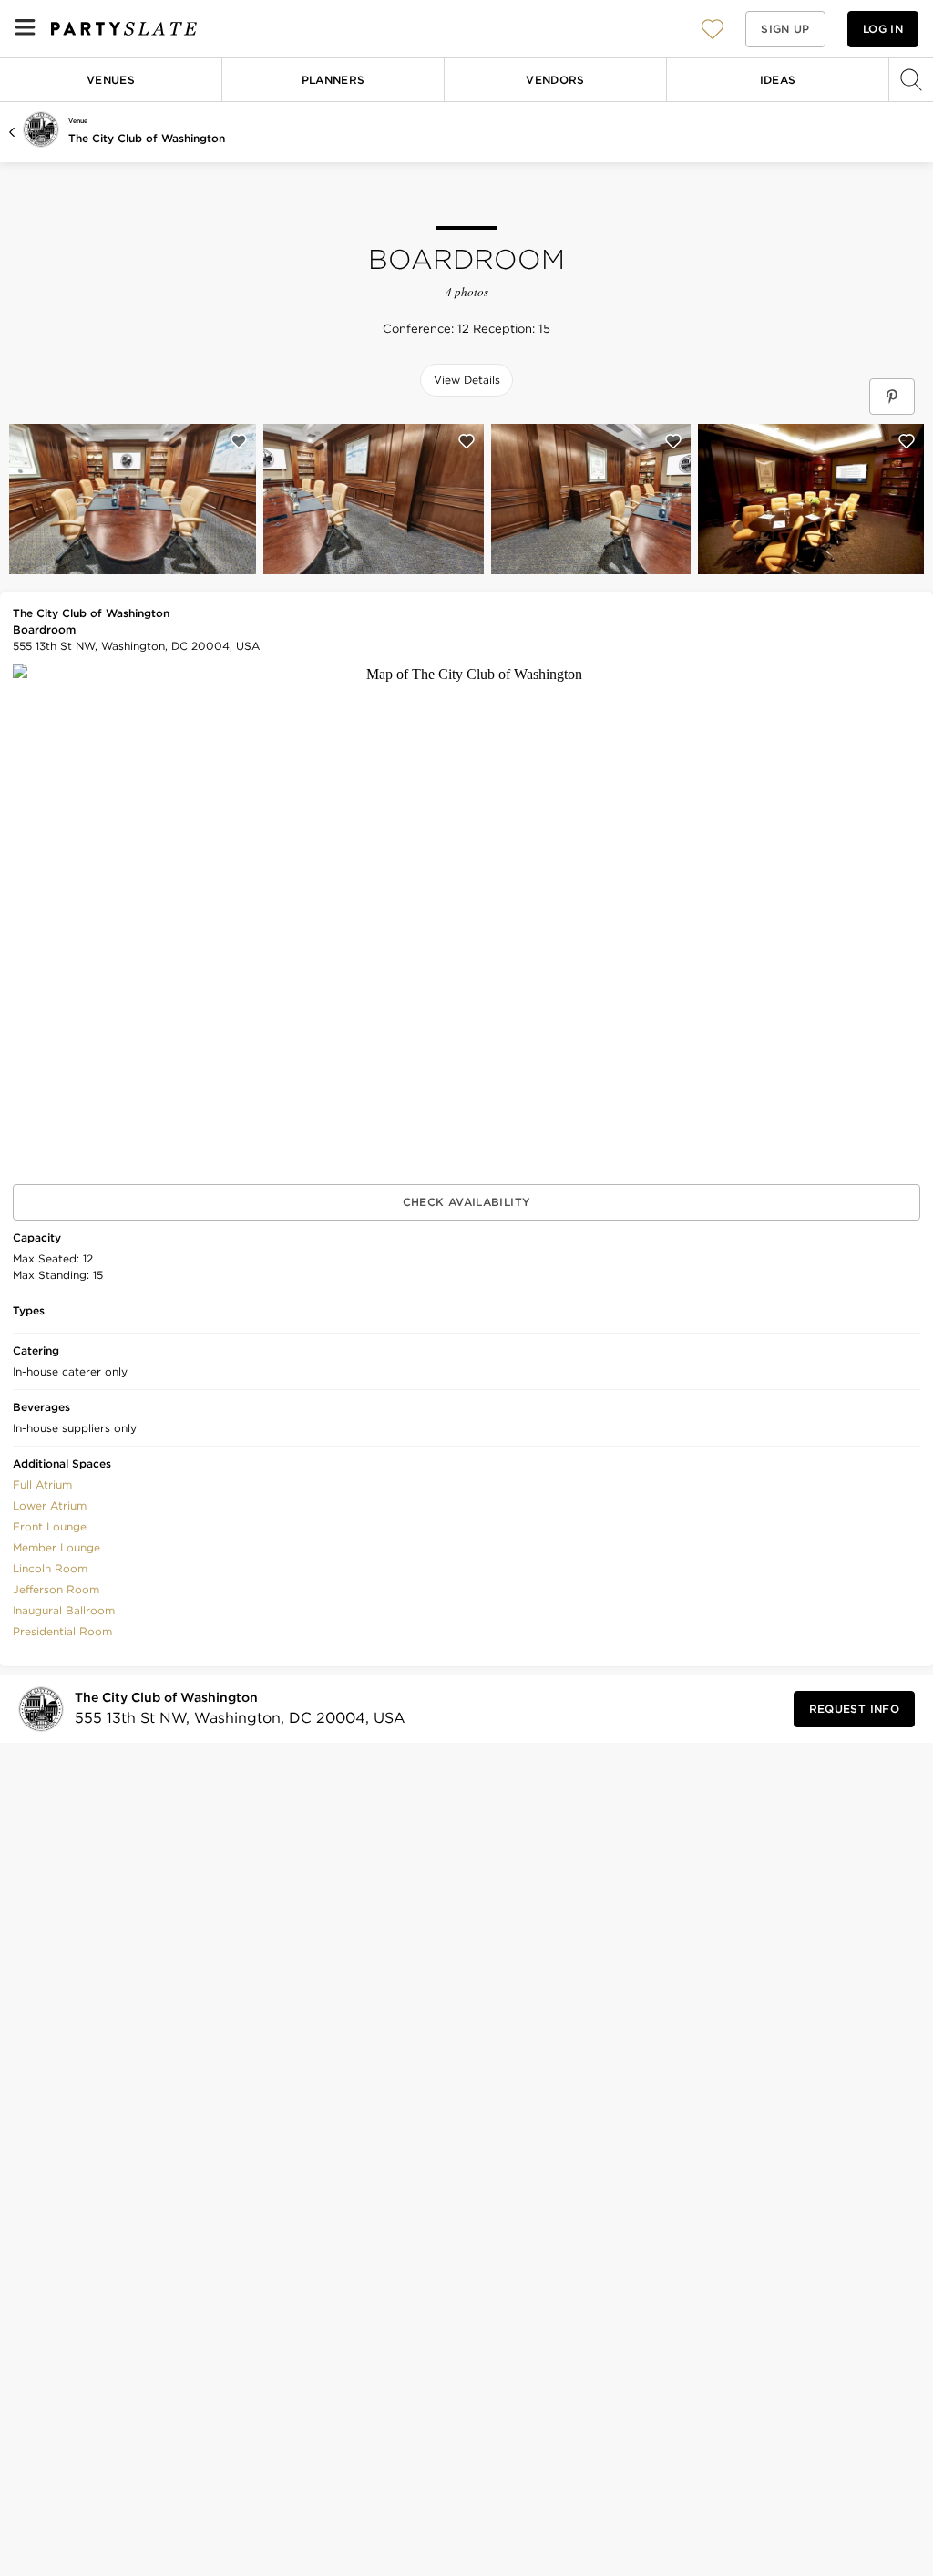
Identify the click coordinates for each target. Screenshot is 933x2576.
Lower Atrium (50, 1505)
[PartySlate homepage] (124, 29)
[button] (713, 29)
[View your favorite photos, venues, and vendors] (713, 29)
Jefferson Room (56, 1589)
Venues (111, 80)
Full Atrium (42, 1484)
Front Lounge (50, 1526)
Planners (333, 80)
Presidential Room (62, 1631)
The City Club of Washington (147, 138)
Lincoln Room (50, 1568)
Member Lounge (56, 1547)
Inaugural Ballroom (64, 1610)
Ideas (778, 80)
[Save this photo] (239, 441)
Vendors (555, 80)
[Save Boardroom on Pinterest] (892, 397)
